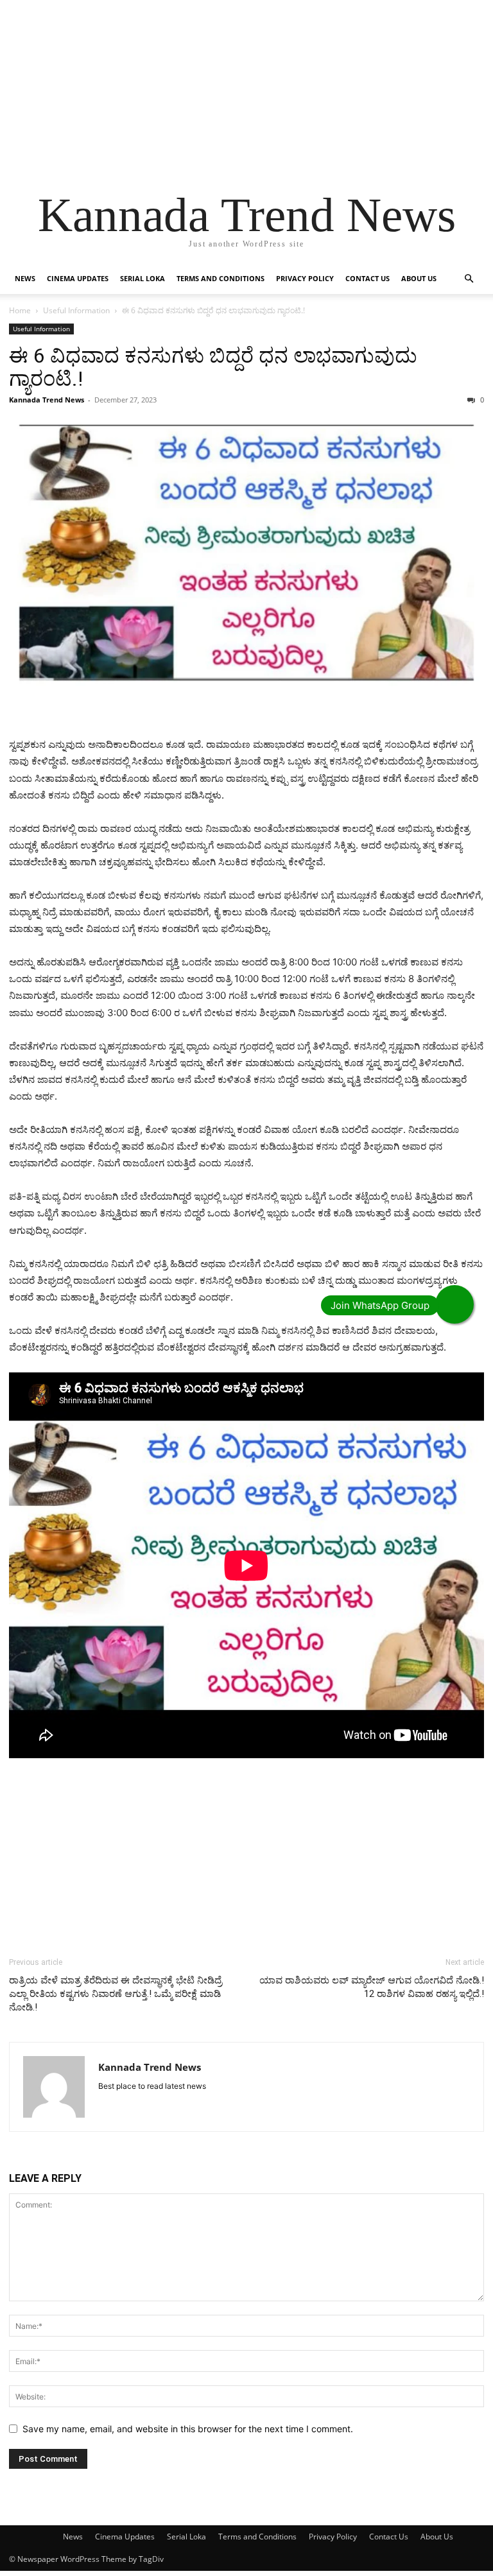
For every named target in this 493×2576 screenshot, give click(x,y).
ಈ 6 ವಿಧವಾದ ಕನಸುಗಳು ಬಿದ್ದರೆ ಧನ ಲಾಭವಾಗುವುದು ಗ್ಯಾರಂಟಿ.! (213, 367)
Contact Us (368, 278)
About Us (419, 278)
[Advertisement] (246, 90)
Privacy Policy (305, 278)
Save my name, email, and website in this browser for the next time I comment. (188, 2429)
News (25, 278)
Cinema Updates (78, 278)
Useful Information (76, 310)
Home (20, 310)
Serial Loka (143, 278)
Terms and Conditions (221, 278)
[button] (469, 279)
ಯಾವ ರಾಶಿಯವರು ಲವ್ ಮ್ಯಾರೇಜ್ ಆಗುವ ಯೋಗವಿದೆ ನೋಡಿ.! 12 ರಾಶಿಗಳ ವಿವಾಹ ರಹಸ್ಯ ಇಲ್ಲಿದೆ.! (372, 1987)
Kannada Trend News (47, 400)
